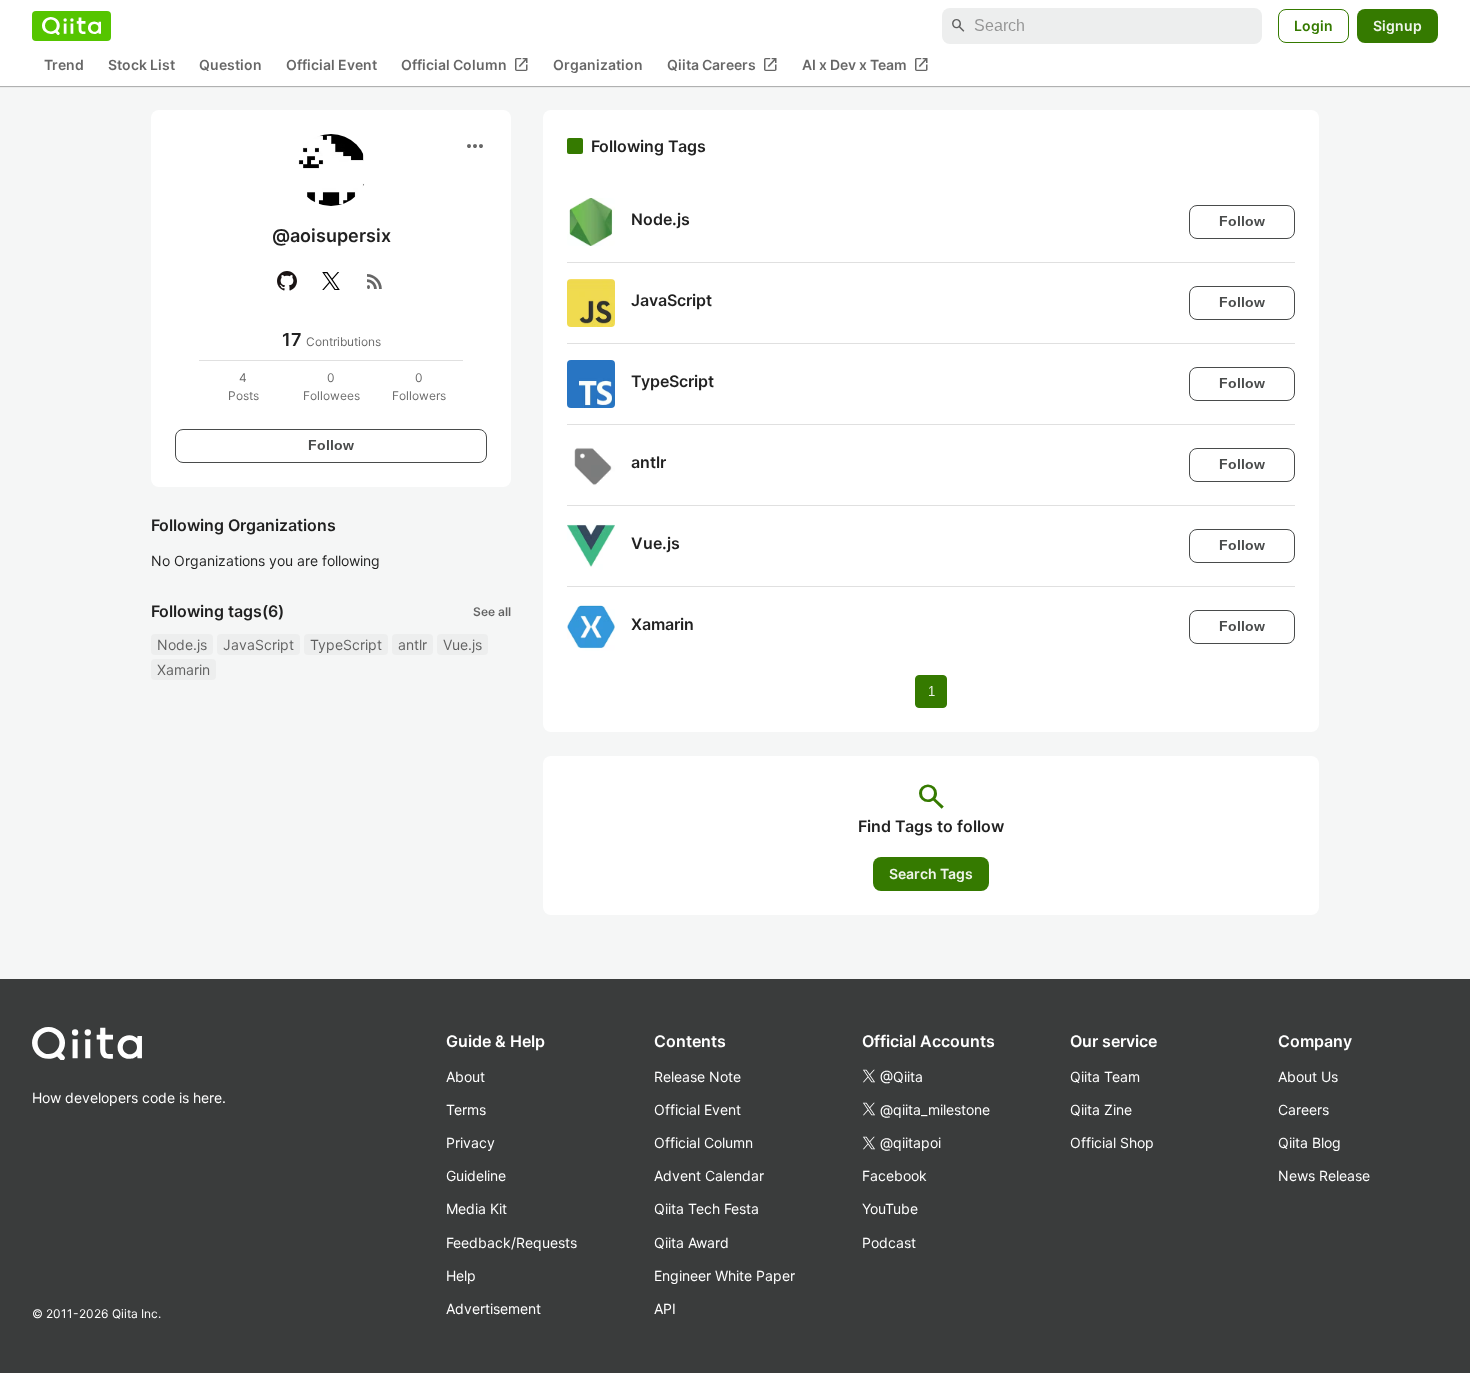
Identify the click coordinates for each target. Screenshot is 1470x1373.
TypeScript (346, 644)
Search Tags (931, 873)
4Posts (243, 386)
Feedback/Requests (511, 1242)
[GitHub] (287, 281)
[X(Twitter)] (331, 281)
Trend (64, 65)
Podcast (889, 1242)
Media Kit (476, 1208)
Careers (1303, 1109)
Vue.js (462, 644)
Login (1313, 25)
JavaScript (258, 644)
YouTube (890, 1208)
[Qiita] (71, 26)
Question (230, 65)
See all (492, 611)
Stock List (141, 65)
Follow (331, 445)
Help (461, 1275)
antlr (412, 644)
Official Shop (1112, 1142)
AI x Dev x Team (865, 65)
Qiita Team (1105, 1076)
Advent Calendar (709, 1175)
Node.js (182, 644)
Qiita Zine (1101, 1109)
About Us (1308, 1076)
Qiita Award (691, 1242)
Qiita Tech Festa (706, 1208)
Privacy (470, 1142)
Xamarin (183, 669)
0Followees (331, 386)
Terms (466, 1109)
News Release (1324, 1175)
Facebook (894, 1175)
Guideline (476, 1175)
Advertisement (493, 1308)
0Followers (419, 386)
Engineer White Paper (724, 1275)
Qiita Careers (722, 65)
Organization (598, 65)
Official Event (331, 65)
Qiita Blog (1309, 1142)
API (665, 1308)
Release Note (697, 1076)
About (465, 1076)
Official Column (465, 65)
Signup (1397, 25)
